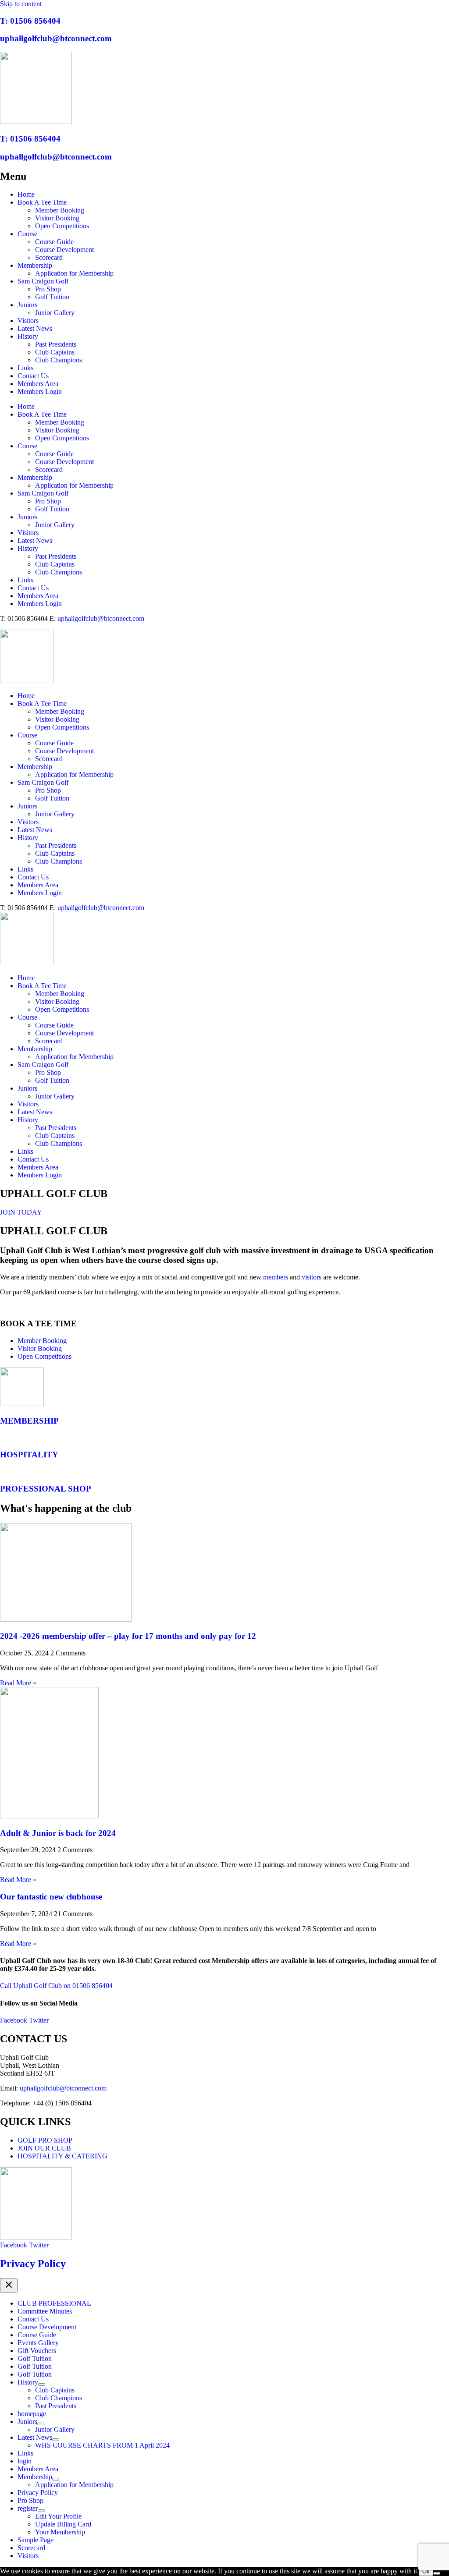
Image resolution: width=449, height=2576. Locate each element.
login (25, 2461)
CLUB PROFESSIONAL (54, 2303)
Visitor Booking (57, 218)
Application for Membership (74, 273)
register (28, 2508)
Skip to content (21, 4)
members (276, 1277)
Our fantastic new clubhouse (51, 1897)
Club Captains (55, 352)
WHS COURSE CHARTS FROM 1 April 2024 (102, 2445)
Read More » (18, 1683)
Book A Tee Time (42, 202)
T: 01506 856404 (30, 21)
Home (26, 194)
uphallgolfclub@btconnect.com (56, 38)
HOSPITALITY (29, 1455)
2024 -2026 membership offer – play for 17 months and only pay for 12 (128, 1636)
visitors (312, 1277)
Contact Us (33, 376)
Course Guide (54, 242)
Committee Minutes (45, 2311)
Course (27, 234)
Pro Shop (48, 289)
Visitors (28, 321)
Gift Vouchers (37, 2351)
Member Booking (60, 210)
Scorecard (49, 257)
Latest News (35, 328)
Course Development (64, 250)
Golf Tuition (52, 297)
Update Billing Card (63, 2524)
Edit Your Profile (58, 2516)
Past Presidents (56, 344)
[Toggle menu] (42, 2385)
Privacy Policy (33, 2264)
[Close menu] (9, 2285)
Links (25, 368)
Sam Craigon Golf (43, 281)
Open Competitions (62, 226)
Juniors (27, 305)
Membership (35, 265)
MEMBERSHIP (29, 1421)
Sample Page (36, 2540)
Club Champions (59, 360)
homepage (32, 2414)
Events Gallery (38, 2343)
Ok (426, 2571)
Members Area (38, 384)
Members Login (40, 392)
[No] (437, 2573)
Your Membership (60, 2532)
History (28, 336)
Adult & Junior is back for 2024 (58, 1833)
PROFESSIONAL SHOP (46, 1489)
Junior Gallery (55, 313)
